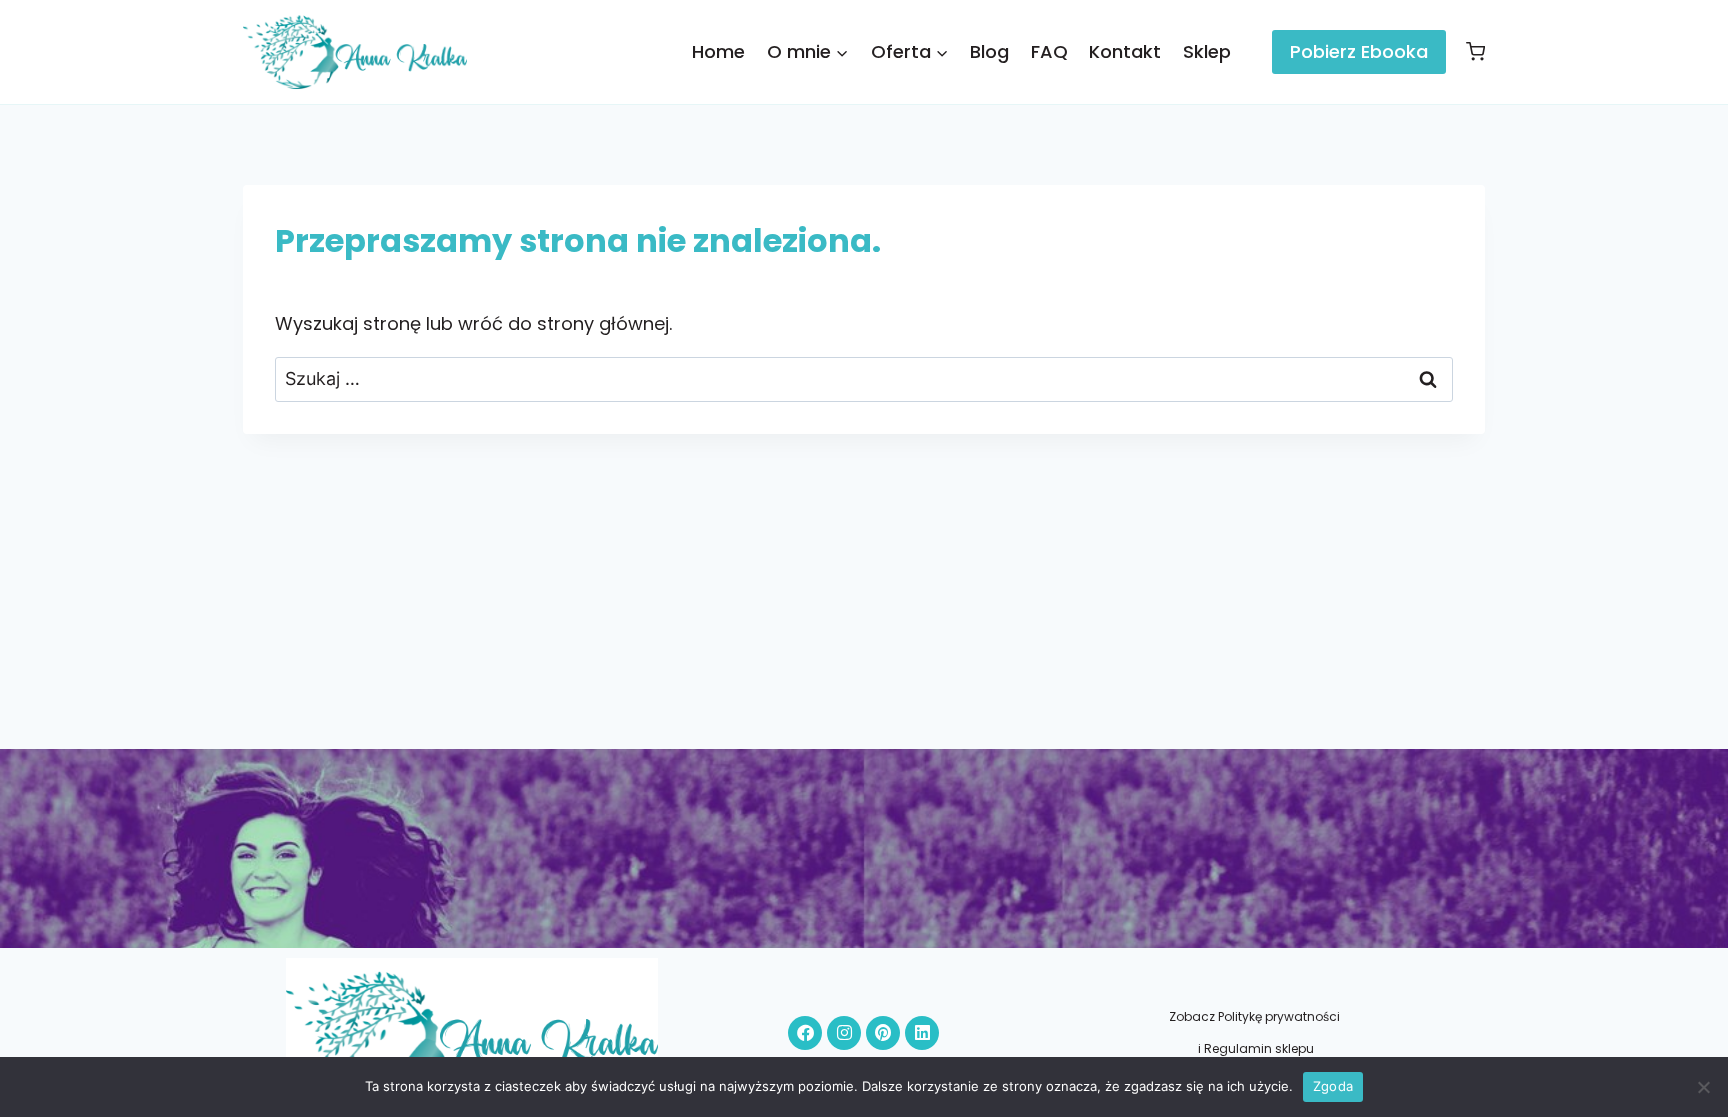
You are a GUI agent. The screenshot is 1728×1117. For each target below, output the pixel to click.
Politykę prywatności (1280, 1016)
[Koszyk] (1470, 51)
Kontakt (1125, 51)
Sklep (1207, 51)
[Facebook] (805, 1033)
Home (718, 51)
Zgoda (1333, 1086)
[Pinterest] (883, 1033)
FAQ (1049, 51)
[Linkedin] (922, 1033)
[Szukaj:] (864, 378)
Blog (989, 51)
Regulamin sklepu (1259, 1048)
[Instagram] (844, 1033)
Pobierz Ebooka (1359, 51)
